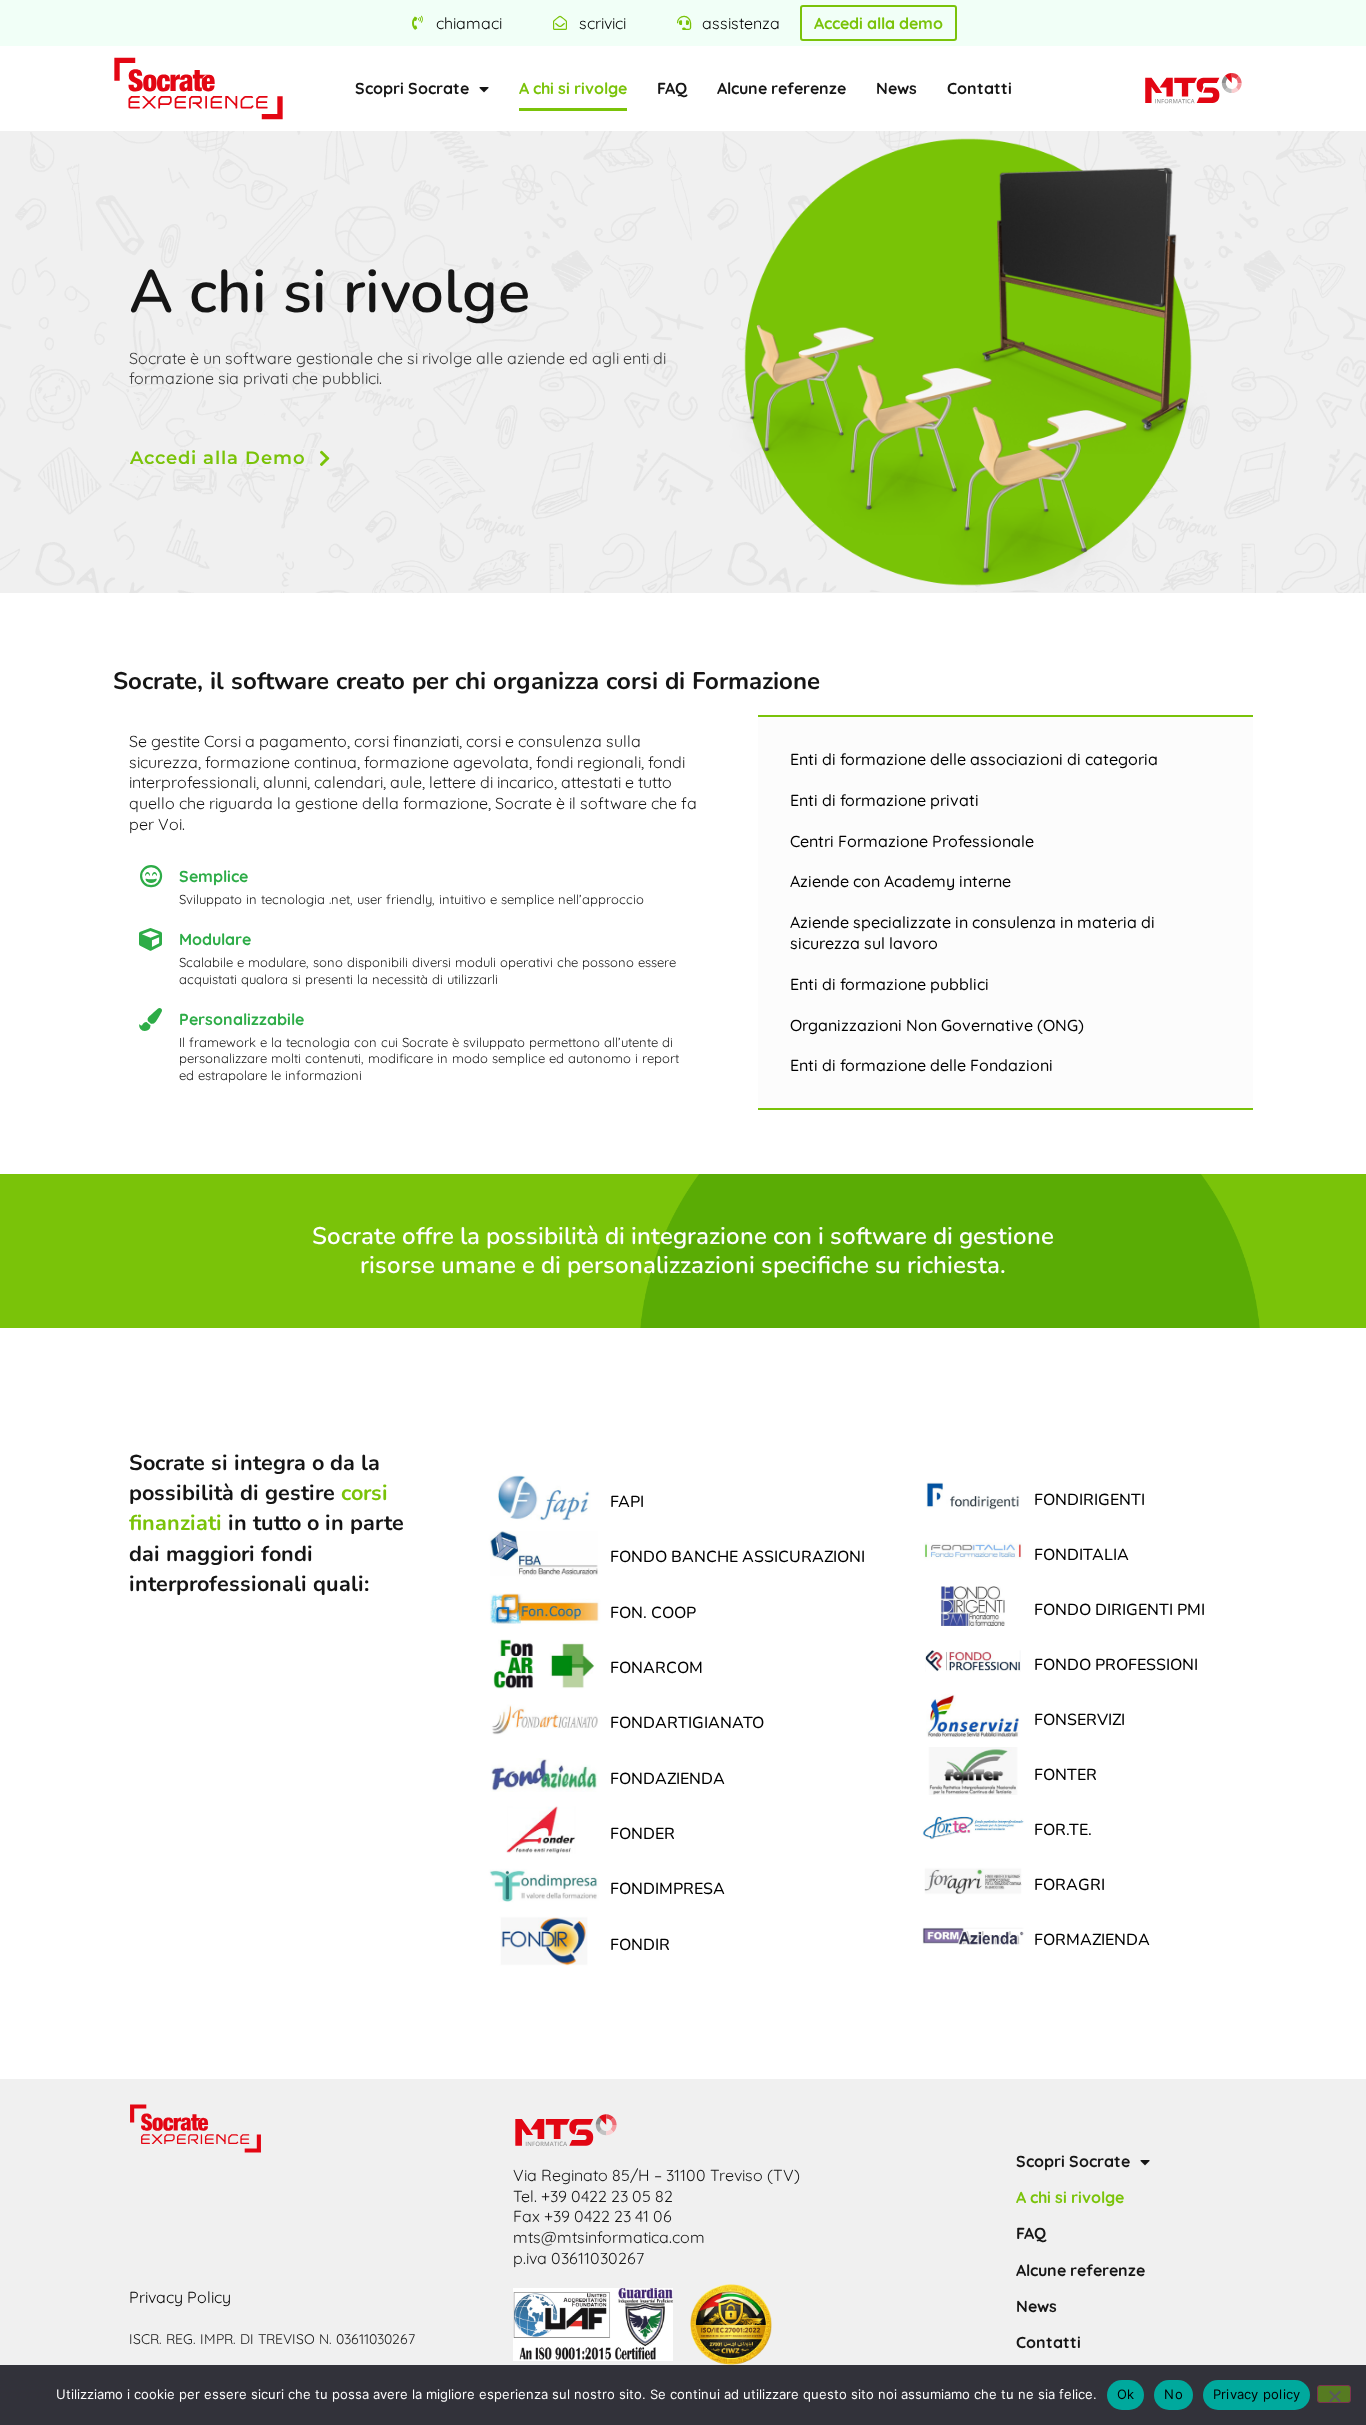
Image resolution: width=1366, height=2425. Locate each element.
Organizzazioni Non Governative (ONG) (937, 1025)
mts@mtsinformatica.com (609, 2237)
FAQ (672, 88)
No (1173, 2394)
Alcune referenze (781, 88)
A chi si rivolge (573, 88)
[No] (1334, 2394)
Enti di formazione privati (884, 800)
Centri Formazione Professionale (912, 841)
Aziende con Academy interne (900, 881)
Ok (1126, 2394)
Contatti (979, 88)
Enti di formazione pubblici (889, 984)
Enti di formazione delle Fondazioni (921, 1065)
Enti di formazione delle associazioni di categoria (974, 759)
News (896, 88)
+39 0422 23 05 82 (607, 2196)
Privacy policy (1257, 2394)
